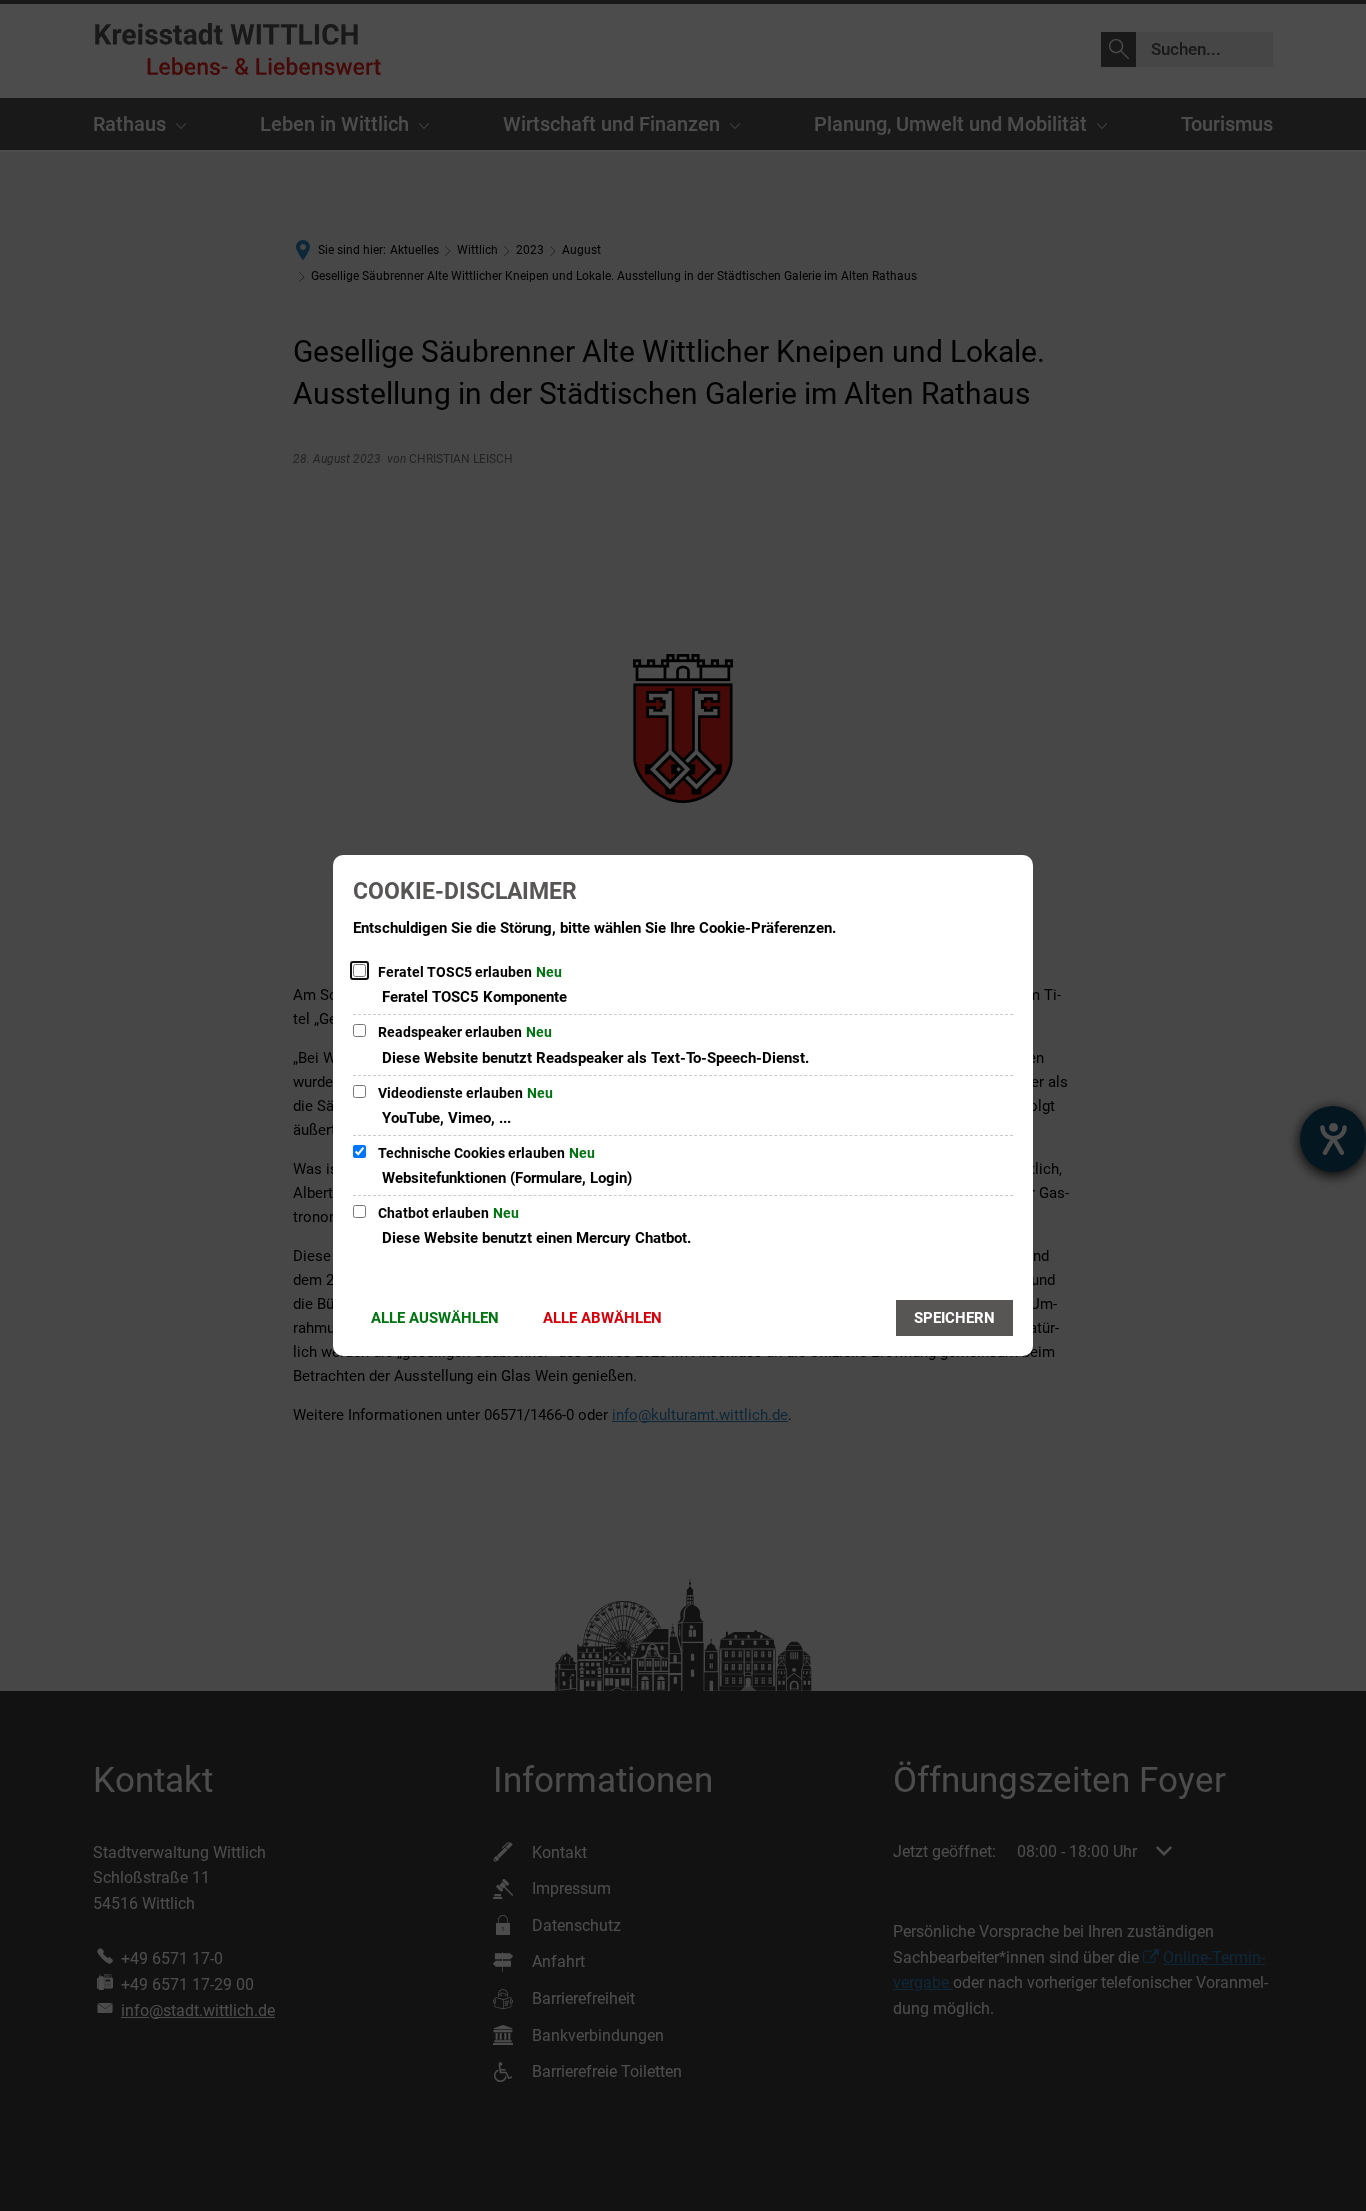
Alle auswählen (435, 1318)
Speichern (954, 1318)
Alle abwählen (602, 1318)
